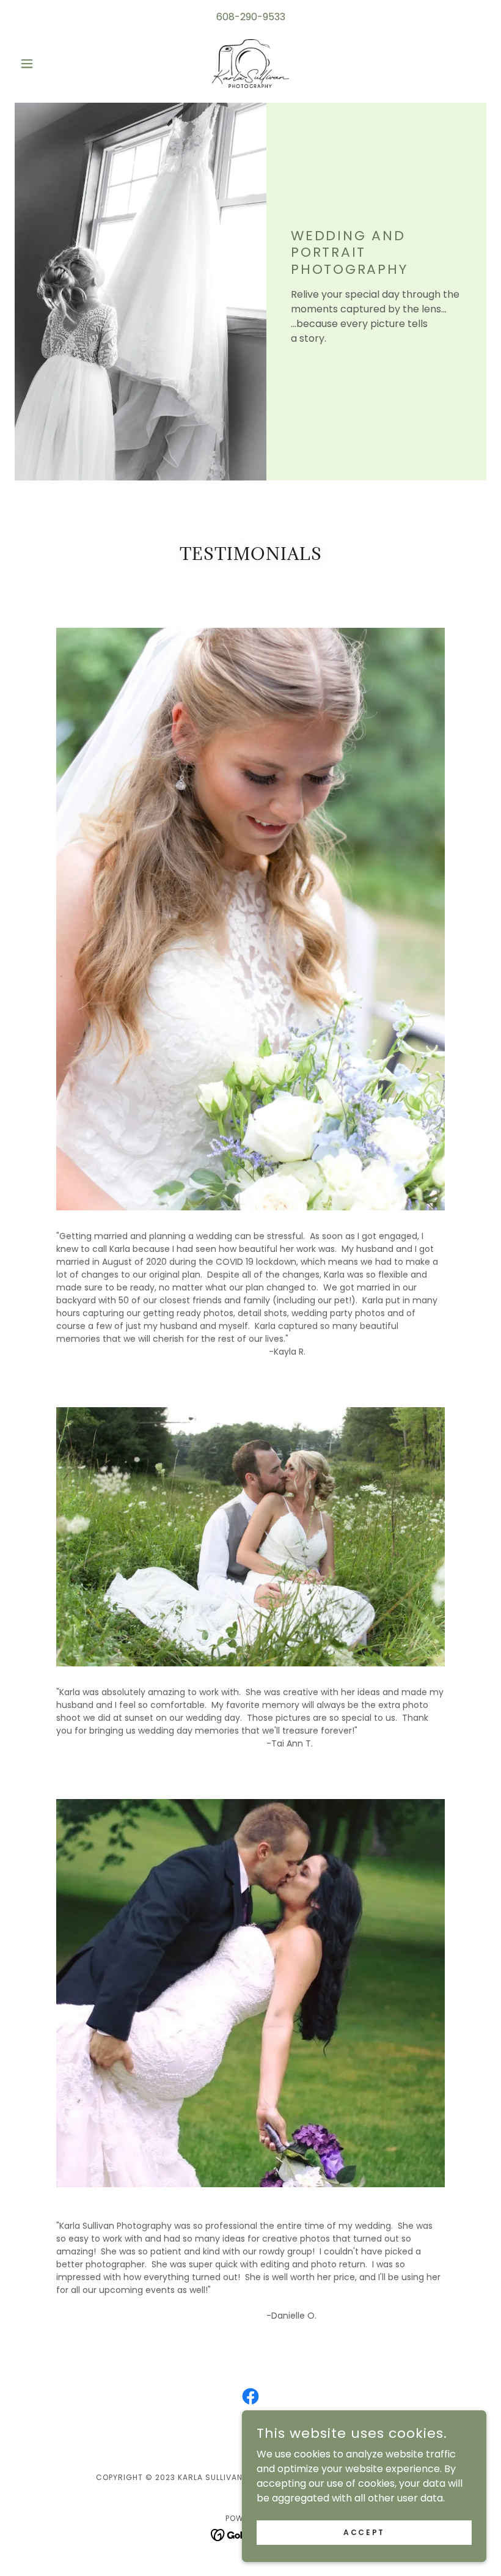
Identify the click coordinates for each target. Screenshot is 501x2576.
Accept (364, 2532)
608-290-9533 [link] (251, 17)
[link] (250, 64)
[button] (50, 64)
